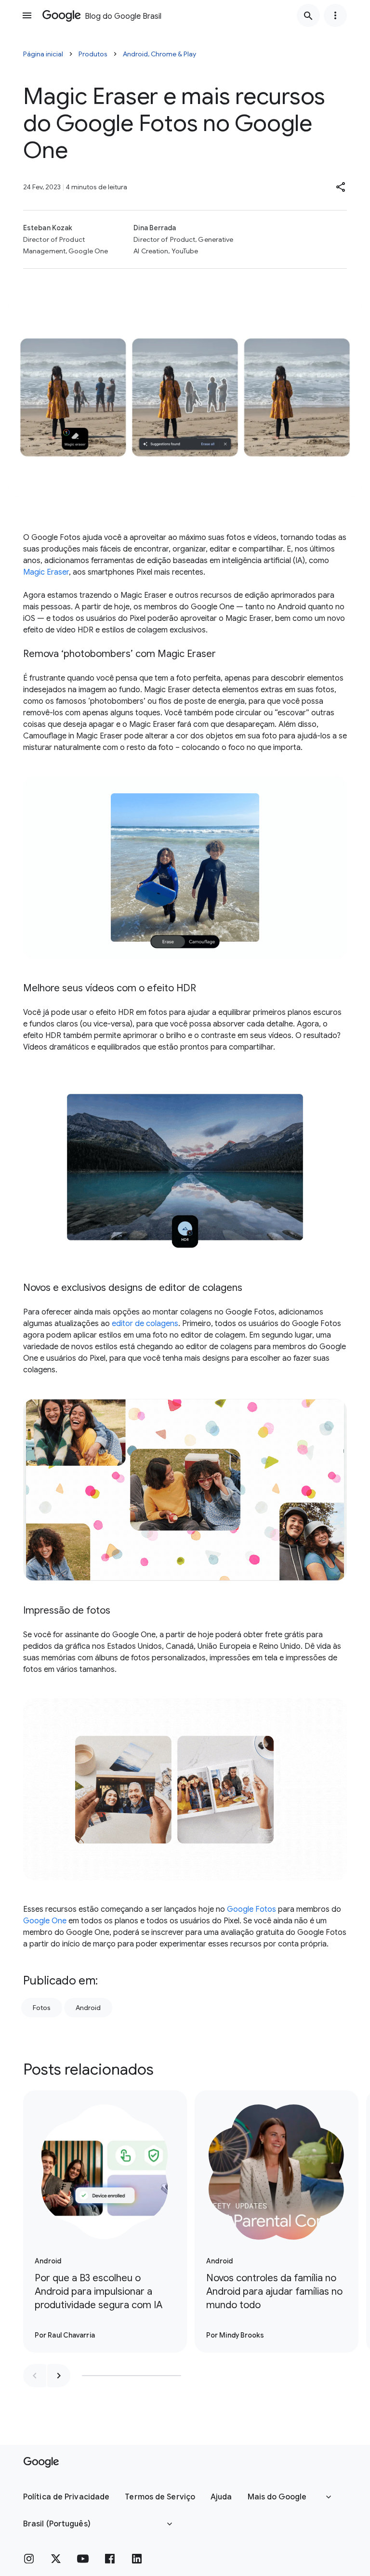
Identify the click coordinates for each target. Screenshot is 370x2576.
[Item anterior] (35, 2376)
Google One (45, 1921)
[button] (341, 187)
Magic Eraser (46, 572)
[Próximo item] (59, 2376)
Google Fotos (251, 1909)
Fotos (42, 2008)
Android (88, 2008)
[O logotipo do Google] (41, 2462)
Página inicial (43, 54)
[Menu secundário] (335, 15)
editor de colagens (145, 1324)
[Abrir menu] (27, 15)
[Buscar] (308, 15)
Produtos (93, 54)
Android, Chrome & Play (159, 54)
